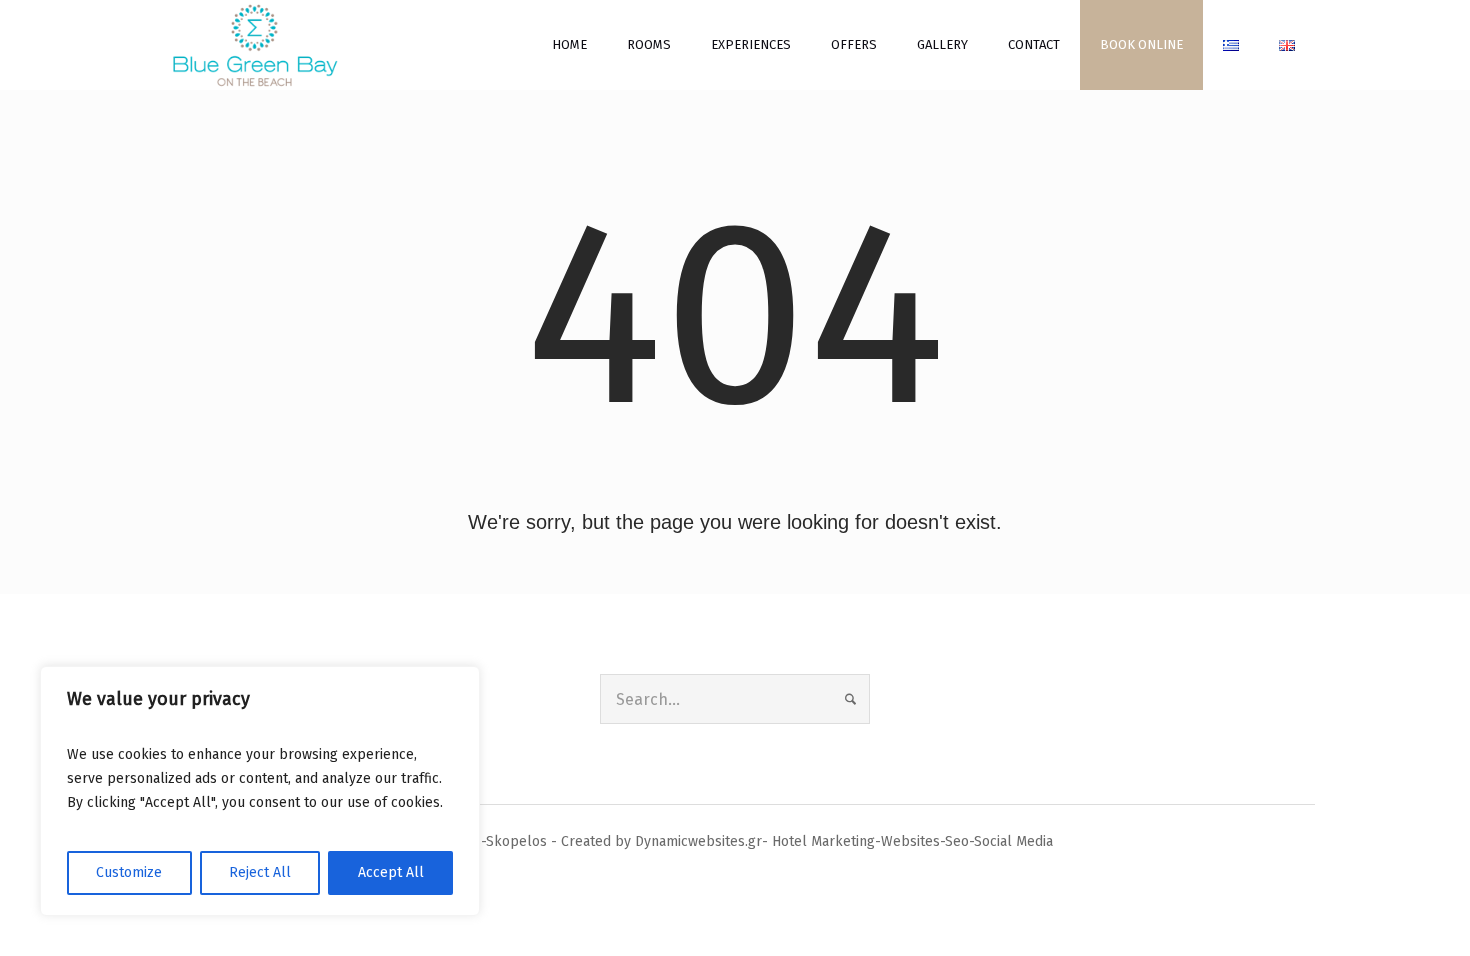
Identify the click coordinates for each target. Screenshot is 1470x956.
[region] (260, 791)
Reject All (260, 872)
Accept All (391, 872)
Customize (129, 872)
